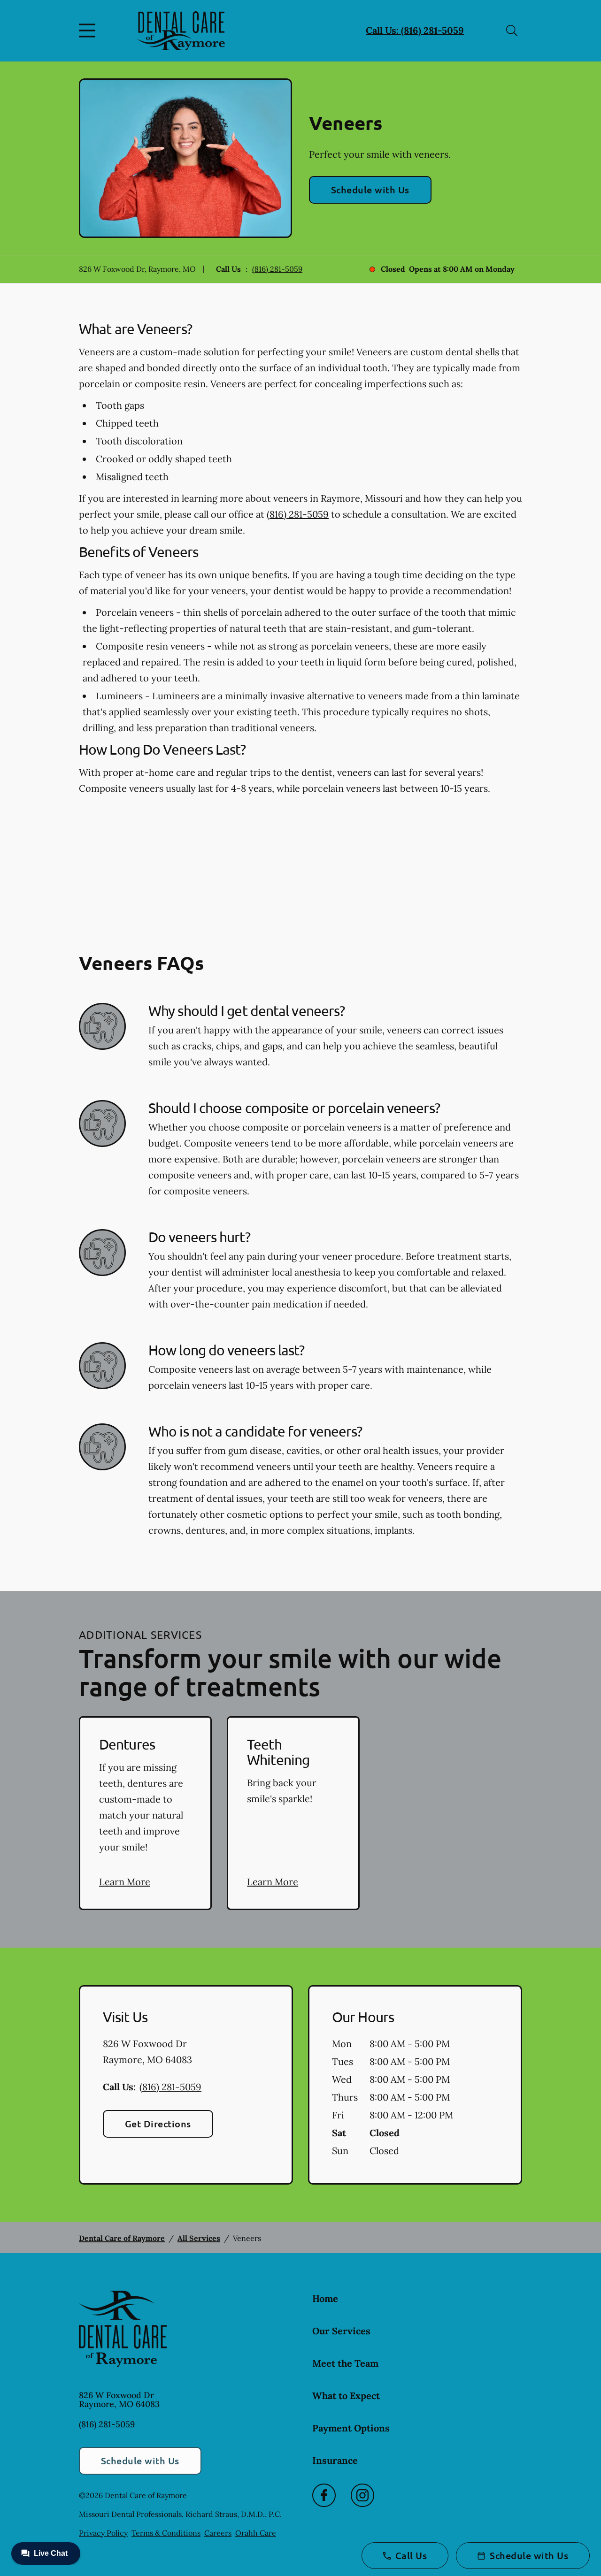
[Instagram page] (362, 2495)
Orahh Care (256, 2533)
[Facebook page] (324, 2495)
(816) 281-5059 (277, 269)
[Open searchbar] (512, 31)
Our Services (341, 2331)
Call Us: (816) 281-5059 (415, 30)
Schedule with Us (370, 190)
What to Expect (346, 2396)
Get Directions (158, 2124)
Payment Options (351, 2428)
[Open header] (89, 31)
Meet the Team (345, 2363)
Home (325, 2298)
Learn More (125, 1882)
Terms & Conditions (166, 2533)
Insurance (335, 2460)
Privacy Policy (103, 2533)
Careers (218, 2533)
